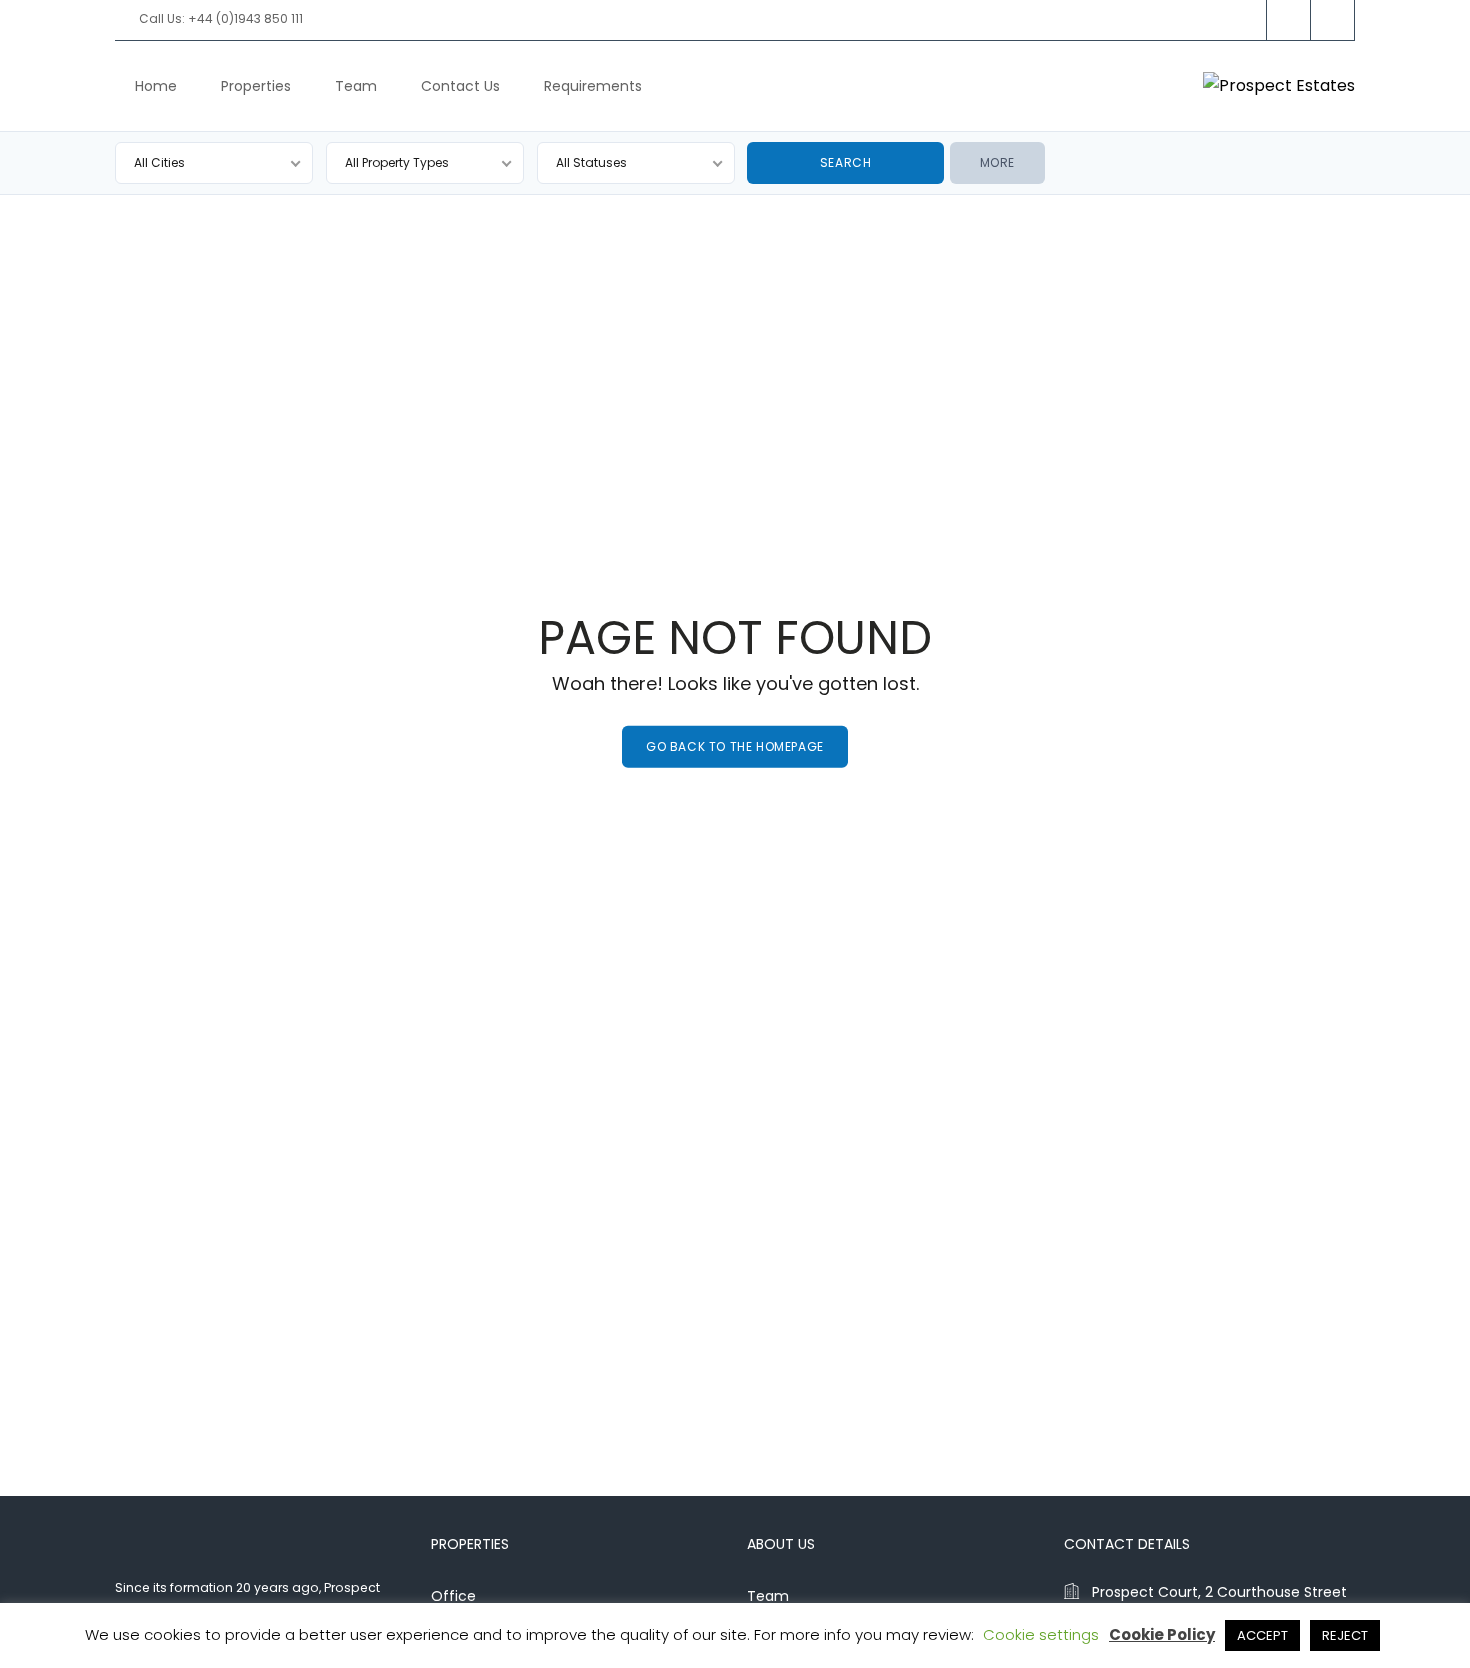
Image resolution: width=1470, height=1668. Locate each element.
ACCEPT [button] (1262, 1635)
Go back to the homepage (735, 746)
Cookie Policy (1162, 1634)
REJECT (1345, 1635)
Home (156, 86)
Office (453, 1596)
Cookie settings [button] (1041, 1634)
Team (356, 86)
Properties (256, 86)
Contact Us (460, 86)
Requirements (593, 86)
